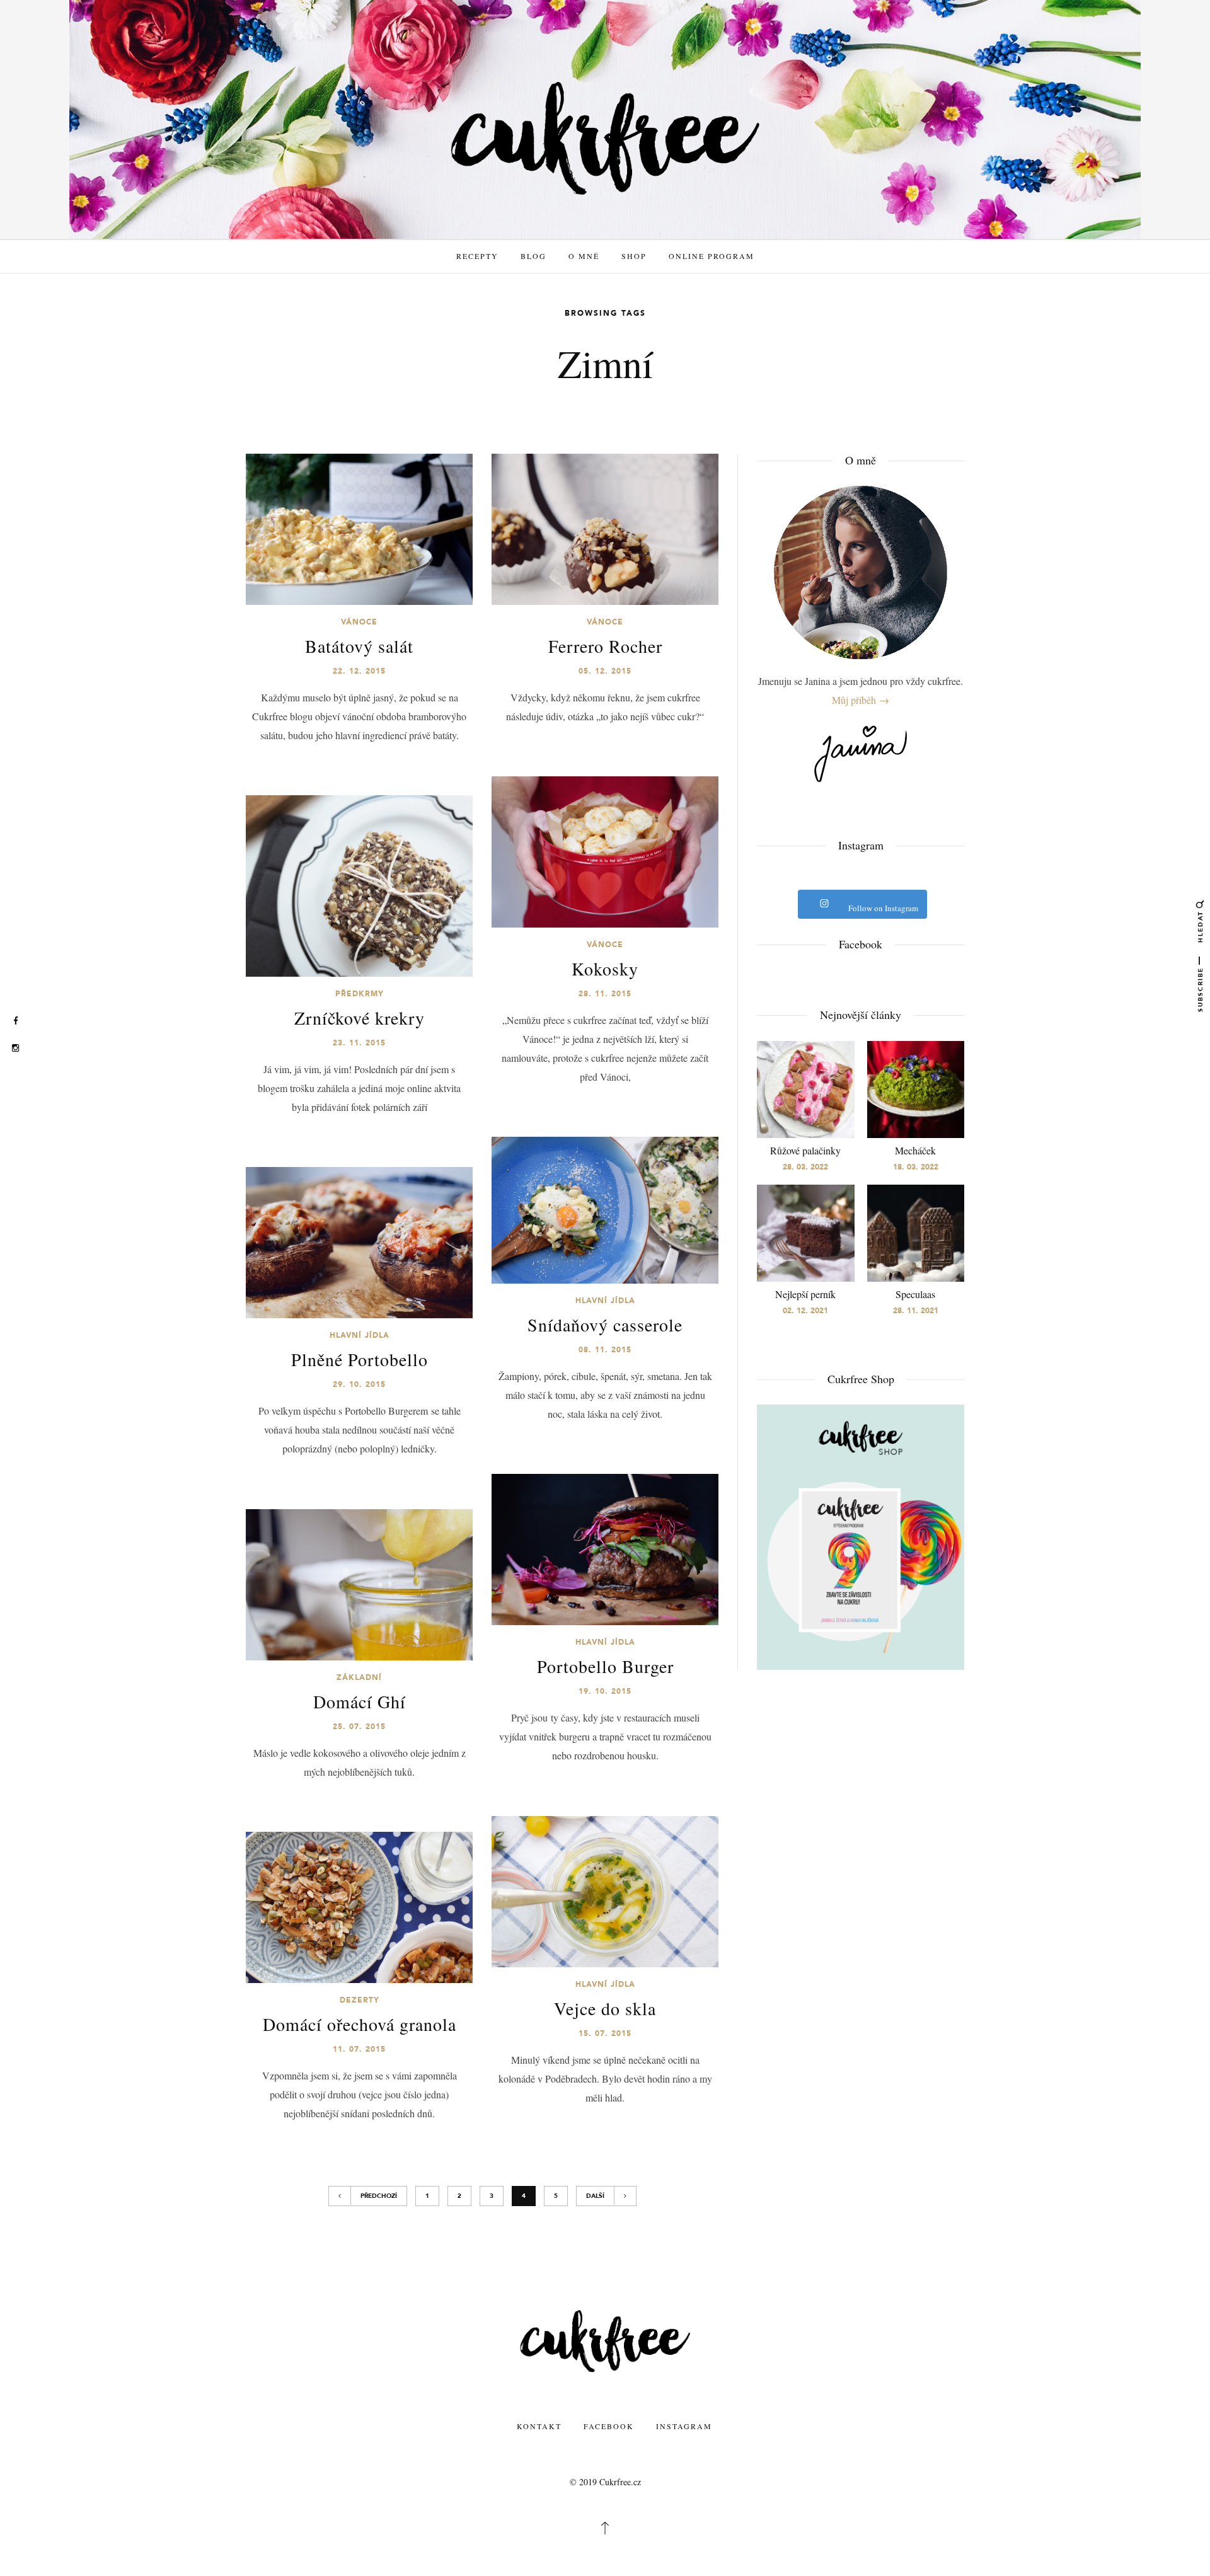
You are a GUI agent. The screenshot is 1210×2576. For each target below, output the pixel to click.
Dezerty (360, 2000)
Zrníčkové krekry (360, 1018)
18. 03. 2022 (916, 1167)
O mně (584, 256)
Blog (533, 256)
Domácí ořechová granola (360, 2024)
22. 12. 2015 (359, 671)
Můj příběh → (861, 700)
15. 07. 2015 (605, 2033)
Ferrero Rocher (605, 646)
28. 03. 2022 (805, 1167)
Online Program (712, 256)
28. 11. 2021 (916, 1311)
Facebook (609, 2426)
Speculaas (915, 1294)
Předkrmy (360, 994)
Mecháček (915, 1150)
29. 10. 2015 (359, 1384)
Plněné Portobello (360, 1359)
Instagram (684, 2426)
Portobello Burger (605, 1666)
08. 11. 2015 (605, 1350)
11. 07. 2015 (359, 2049)
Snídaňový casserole (605, 1325)
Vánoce (359, 622)
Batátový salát (359, 646)
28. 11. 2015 (605, 994)
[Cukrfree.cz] (605, 137)
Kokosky (605, 969)
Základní (359, 1677)
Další (595, 2196)
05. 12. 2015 (605, 671)
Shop (634, 256)
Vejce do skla (605, 2008)
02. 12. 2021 (805, 1311)
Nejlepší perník (805, 1294)
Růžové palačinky (805, 1150)
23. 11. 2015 (359, 1043)
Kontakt (539, 2426)
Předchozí (379, 2196)
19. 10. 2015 (605, 1691)
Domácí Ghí (360, 1701)
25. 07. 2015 (359, 1727)
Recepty (477, 256)
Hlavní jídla (605, 1301)
